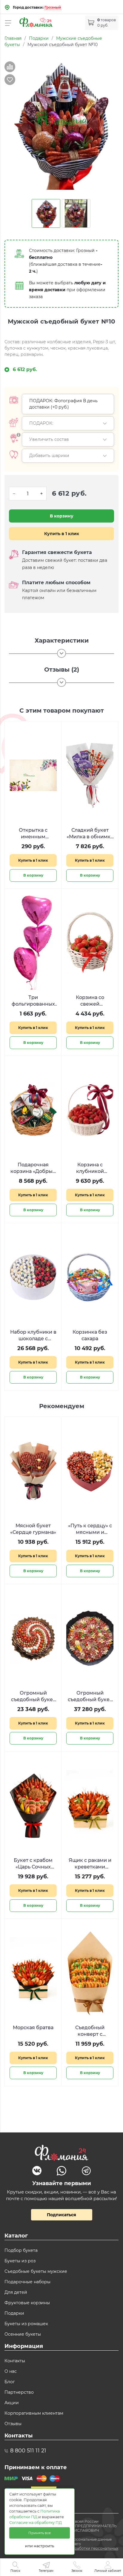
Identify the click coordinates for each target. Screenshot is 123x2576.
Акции (12, 2403)
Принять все (40, 2533)
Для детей (16, 2292)
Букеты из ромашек (26, 2324)
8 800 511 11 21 (28, 2451)
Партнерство (19, 2392)
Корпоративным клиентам (34, 2413)
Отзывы (13, 2424)
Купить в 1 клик (62, 534)
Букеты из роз (20, 2261)
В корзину (62, 516)
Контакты (15, 2361)
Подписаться (61, 2215)
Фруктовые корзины (27, 2303)
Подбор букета (21, 2250)
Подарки (14, 2313)
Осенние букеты (23, 2334)
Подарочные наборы (27, 2282)
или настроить (40, 2546)
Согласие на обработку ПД (36, 2523)
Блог (10, 2382)
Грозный (53, 7)
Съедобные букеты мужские (36, 2271)
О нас (11, 2371)
